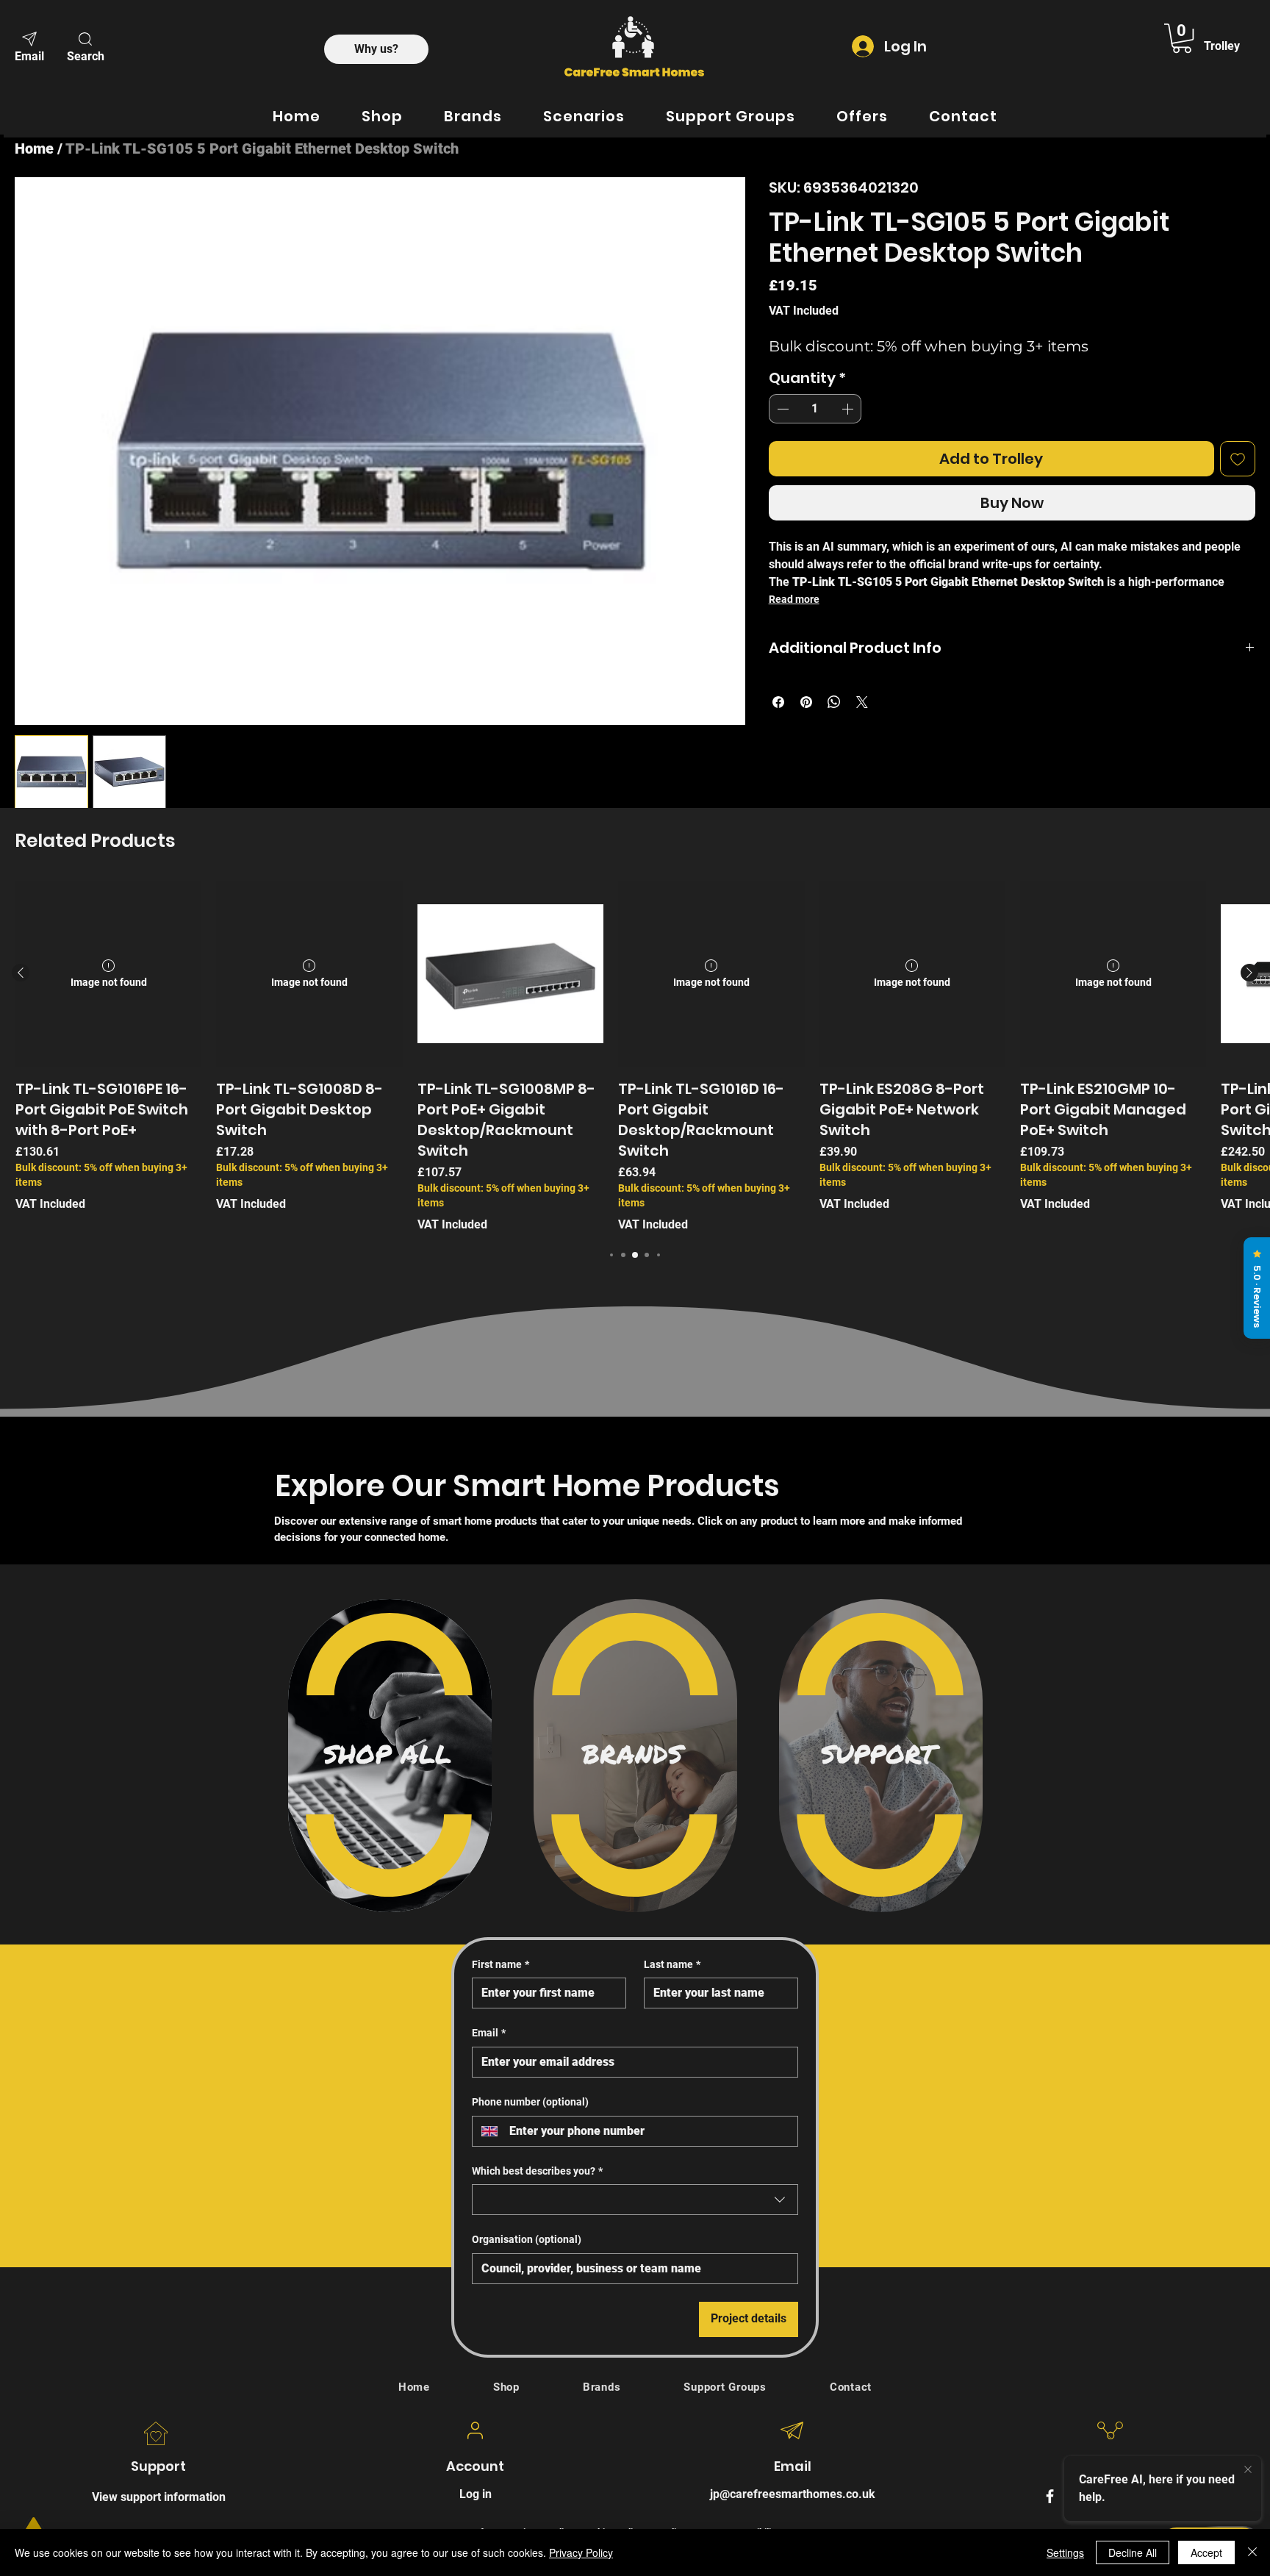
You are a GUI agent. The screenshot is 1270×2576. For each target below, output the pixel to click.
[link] (1182, 38)
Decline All (1133, 2552)
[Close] (1252, 2552)
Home (34, 149)
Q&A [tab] (387, 974)
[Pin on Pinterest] (806, 702)
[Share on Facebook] (778, 702)
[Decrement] (781, 409)
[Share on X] (862, 702)
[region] (390, 2058)
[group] (635, 1360)
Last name (672, 2267)
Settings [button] (1065, 2552)
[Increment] (849, 409)
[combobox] (635, 2502)
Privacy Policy (581, 2552)
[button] (85, 46)
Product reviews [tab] (316, 974)
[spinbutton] (815, 409)
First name (501, 2267)
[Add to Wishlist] (1238, 459)
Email (489, 2336)
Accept (1206, 2552)
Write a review (824, 875)
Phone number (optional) (530, 2405)
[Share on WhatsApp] (834, 702)
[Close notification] (1248, 2468)
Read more (794, 599)
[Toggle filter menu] (965, 1017)
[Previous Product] (21, 1276)
